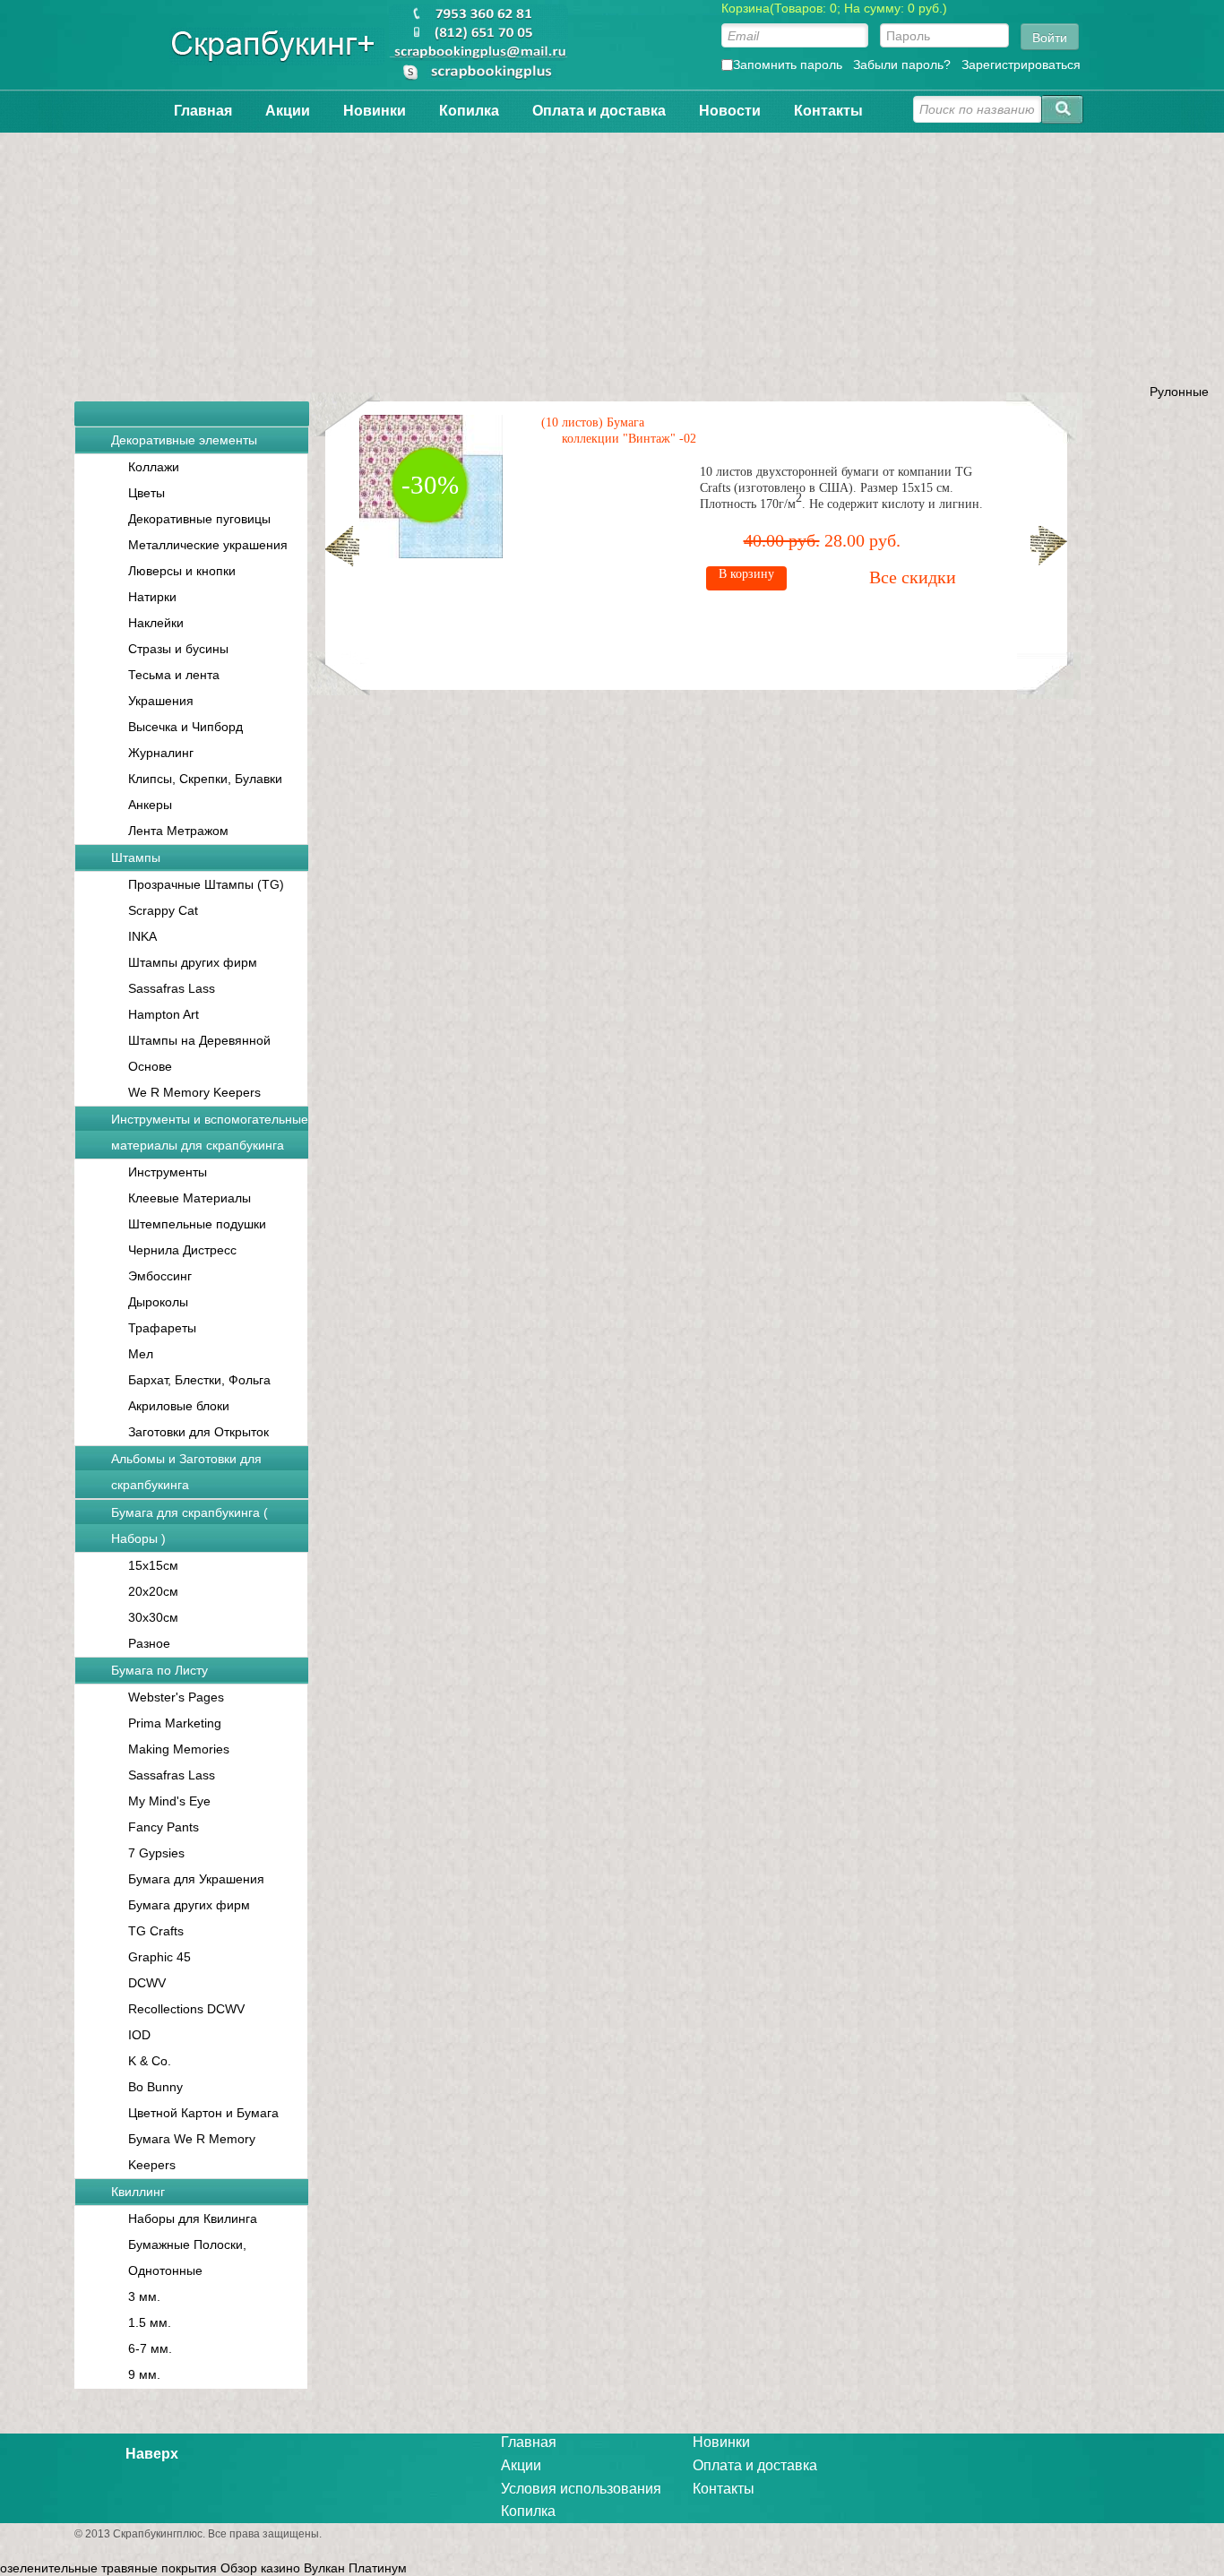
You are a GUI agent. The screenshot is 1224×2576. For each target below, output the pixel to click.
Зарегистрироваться (1021, 65)
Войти (1050, 37)
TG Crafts (156, 1931)
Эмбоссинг (160, 1276)
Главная (203, 111)
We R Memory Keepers (194, 1092)
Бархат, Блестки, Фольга (199, 1380)
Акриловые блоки (179, 1406)
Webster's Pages (176, 1697)
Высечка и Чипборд (185, 727)
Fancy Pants (164, 1827)
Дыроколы (158, 1302)
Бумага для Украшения (196, 1879)
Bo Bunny (155, 2087)
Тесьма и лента (174, 675)
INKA (142, 936)
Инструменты (168, 1172)
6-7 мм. (150, 2348)
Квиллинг (138, 2192)
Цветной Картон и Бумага (203, 2113)
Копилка (469, 111)
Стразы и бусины (178, 649)
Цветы (147, 493)
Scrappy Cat (163, 910)
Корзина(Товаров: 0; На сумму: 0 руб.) (834, 8)
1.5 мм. (150, 2322)
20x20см (153, 1591)
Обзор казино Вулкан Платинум (314, 2568)
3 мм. (144, 2296)
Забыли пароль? (902, 65)
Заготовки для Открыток (198, 1432)
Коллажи (154, 467)
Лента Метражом (178, 831)
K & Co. (150, 2061)
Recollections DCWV (186, 2009)
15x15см (153, 1565)
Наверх (152, 2454)
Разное (149, 1643)
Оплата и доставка (599, 111)
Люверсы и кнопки (182, 571)
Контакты (828, 111)
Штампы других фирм (193, 962)
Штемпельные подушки (197, 1224)
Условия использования (581, 2489)
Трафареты (162, 1328)
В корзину (746, 574)
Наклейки (156, 623)
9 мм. (144, 2374)
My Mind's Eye (169, 1801)
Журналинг (161, 753)
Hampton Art (164, 1014)
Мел (141, 1354)
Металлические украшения (208, 545)
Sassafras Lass (172, 988)
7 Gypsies (156, 1853)
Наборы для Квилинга (193, 2218)
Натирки (152, 597)
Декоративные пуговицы (199, 519)
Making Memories (179, 1749)
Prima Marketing (175, 1723)
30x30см (153, 1617)
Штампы (136, 857)
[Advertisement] (612, 258)
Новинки (375, 111)
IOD (139, 2035)
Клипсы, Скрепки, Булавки (205, 779)
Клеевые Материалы (190, 1198)
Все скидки (913, 577)
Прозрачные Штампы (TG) (206, 884)
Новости (730, 111)
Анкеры (150, 805)
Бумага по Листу (159, 1670)
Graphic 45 (159, 1957)
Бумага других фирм (189, 1905)
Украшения (161, 701)
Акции (288, 111)
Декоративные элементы (184, 440)
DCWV (147, 1983)
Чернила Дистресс (182, 1250)
